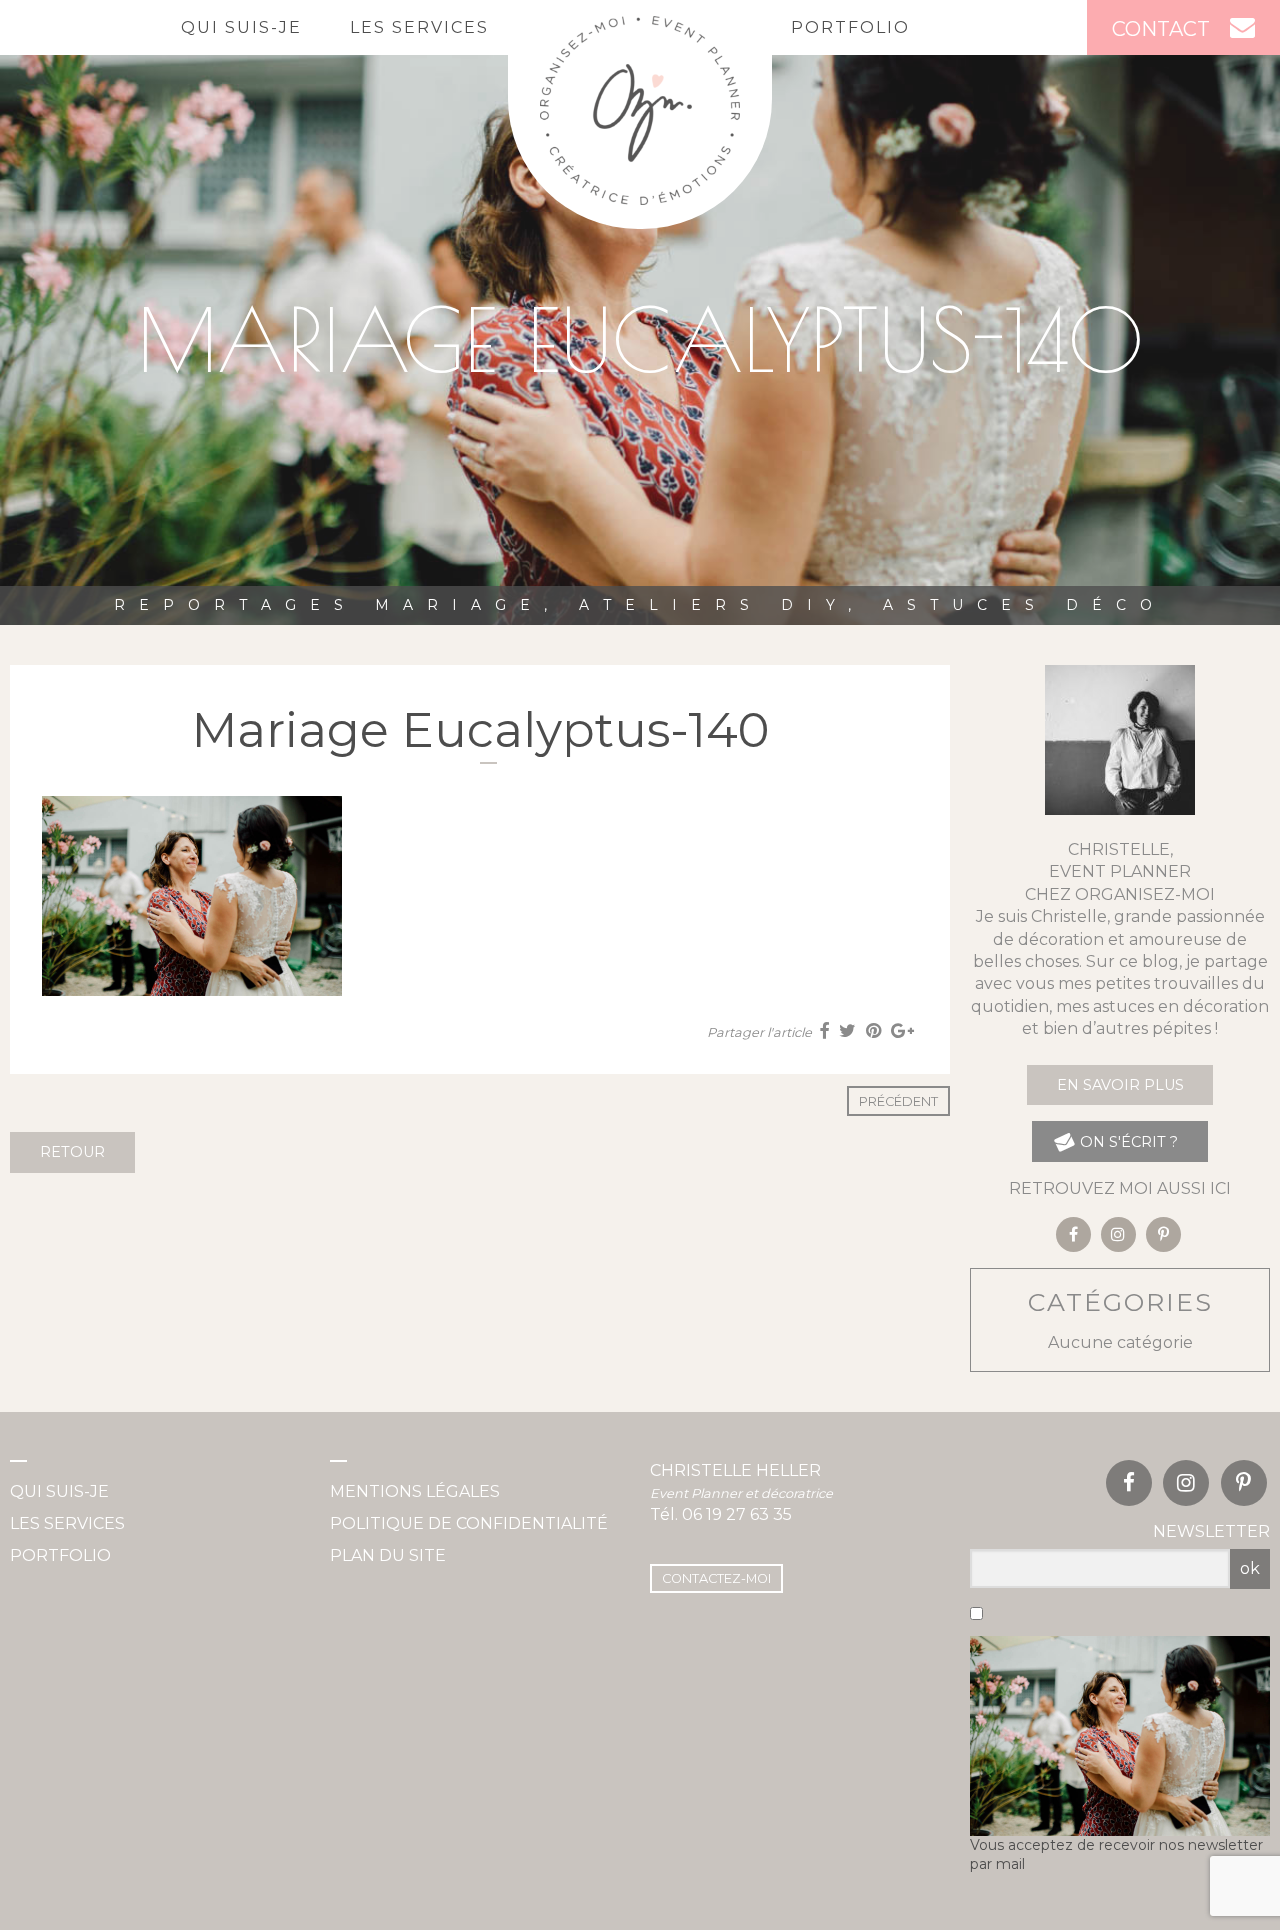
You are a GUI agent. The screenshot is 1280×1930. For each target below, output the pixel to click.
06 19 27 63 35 (737, 1514)
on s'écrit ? (1127, 1142)
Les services (419, 27)
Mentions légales (415, 1491)
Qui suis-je (241, 27)
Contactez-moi (716, 1578)
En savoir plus (1120, 1085)
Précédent (898, 1101)
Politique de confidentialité (469, 1523)
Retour (72, 1152)
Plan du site (388, 1555)
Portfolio (850, 27)
